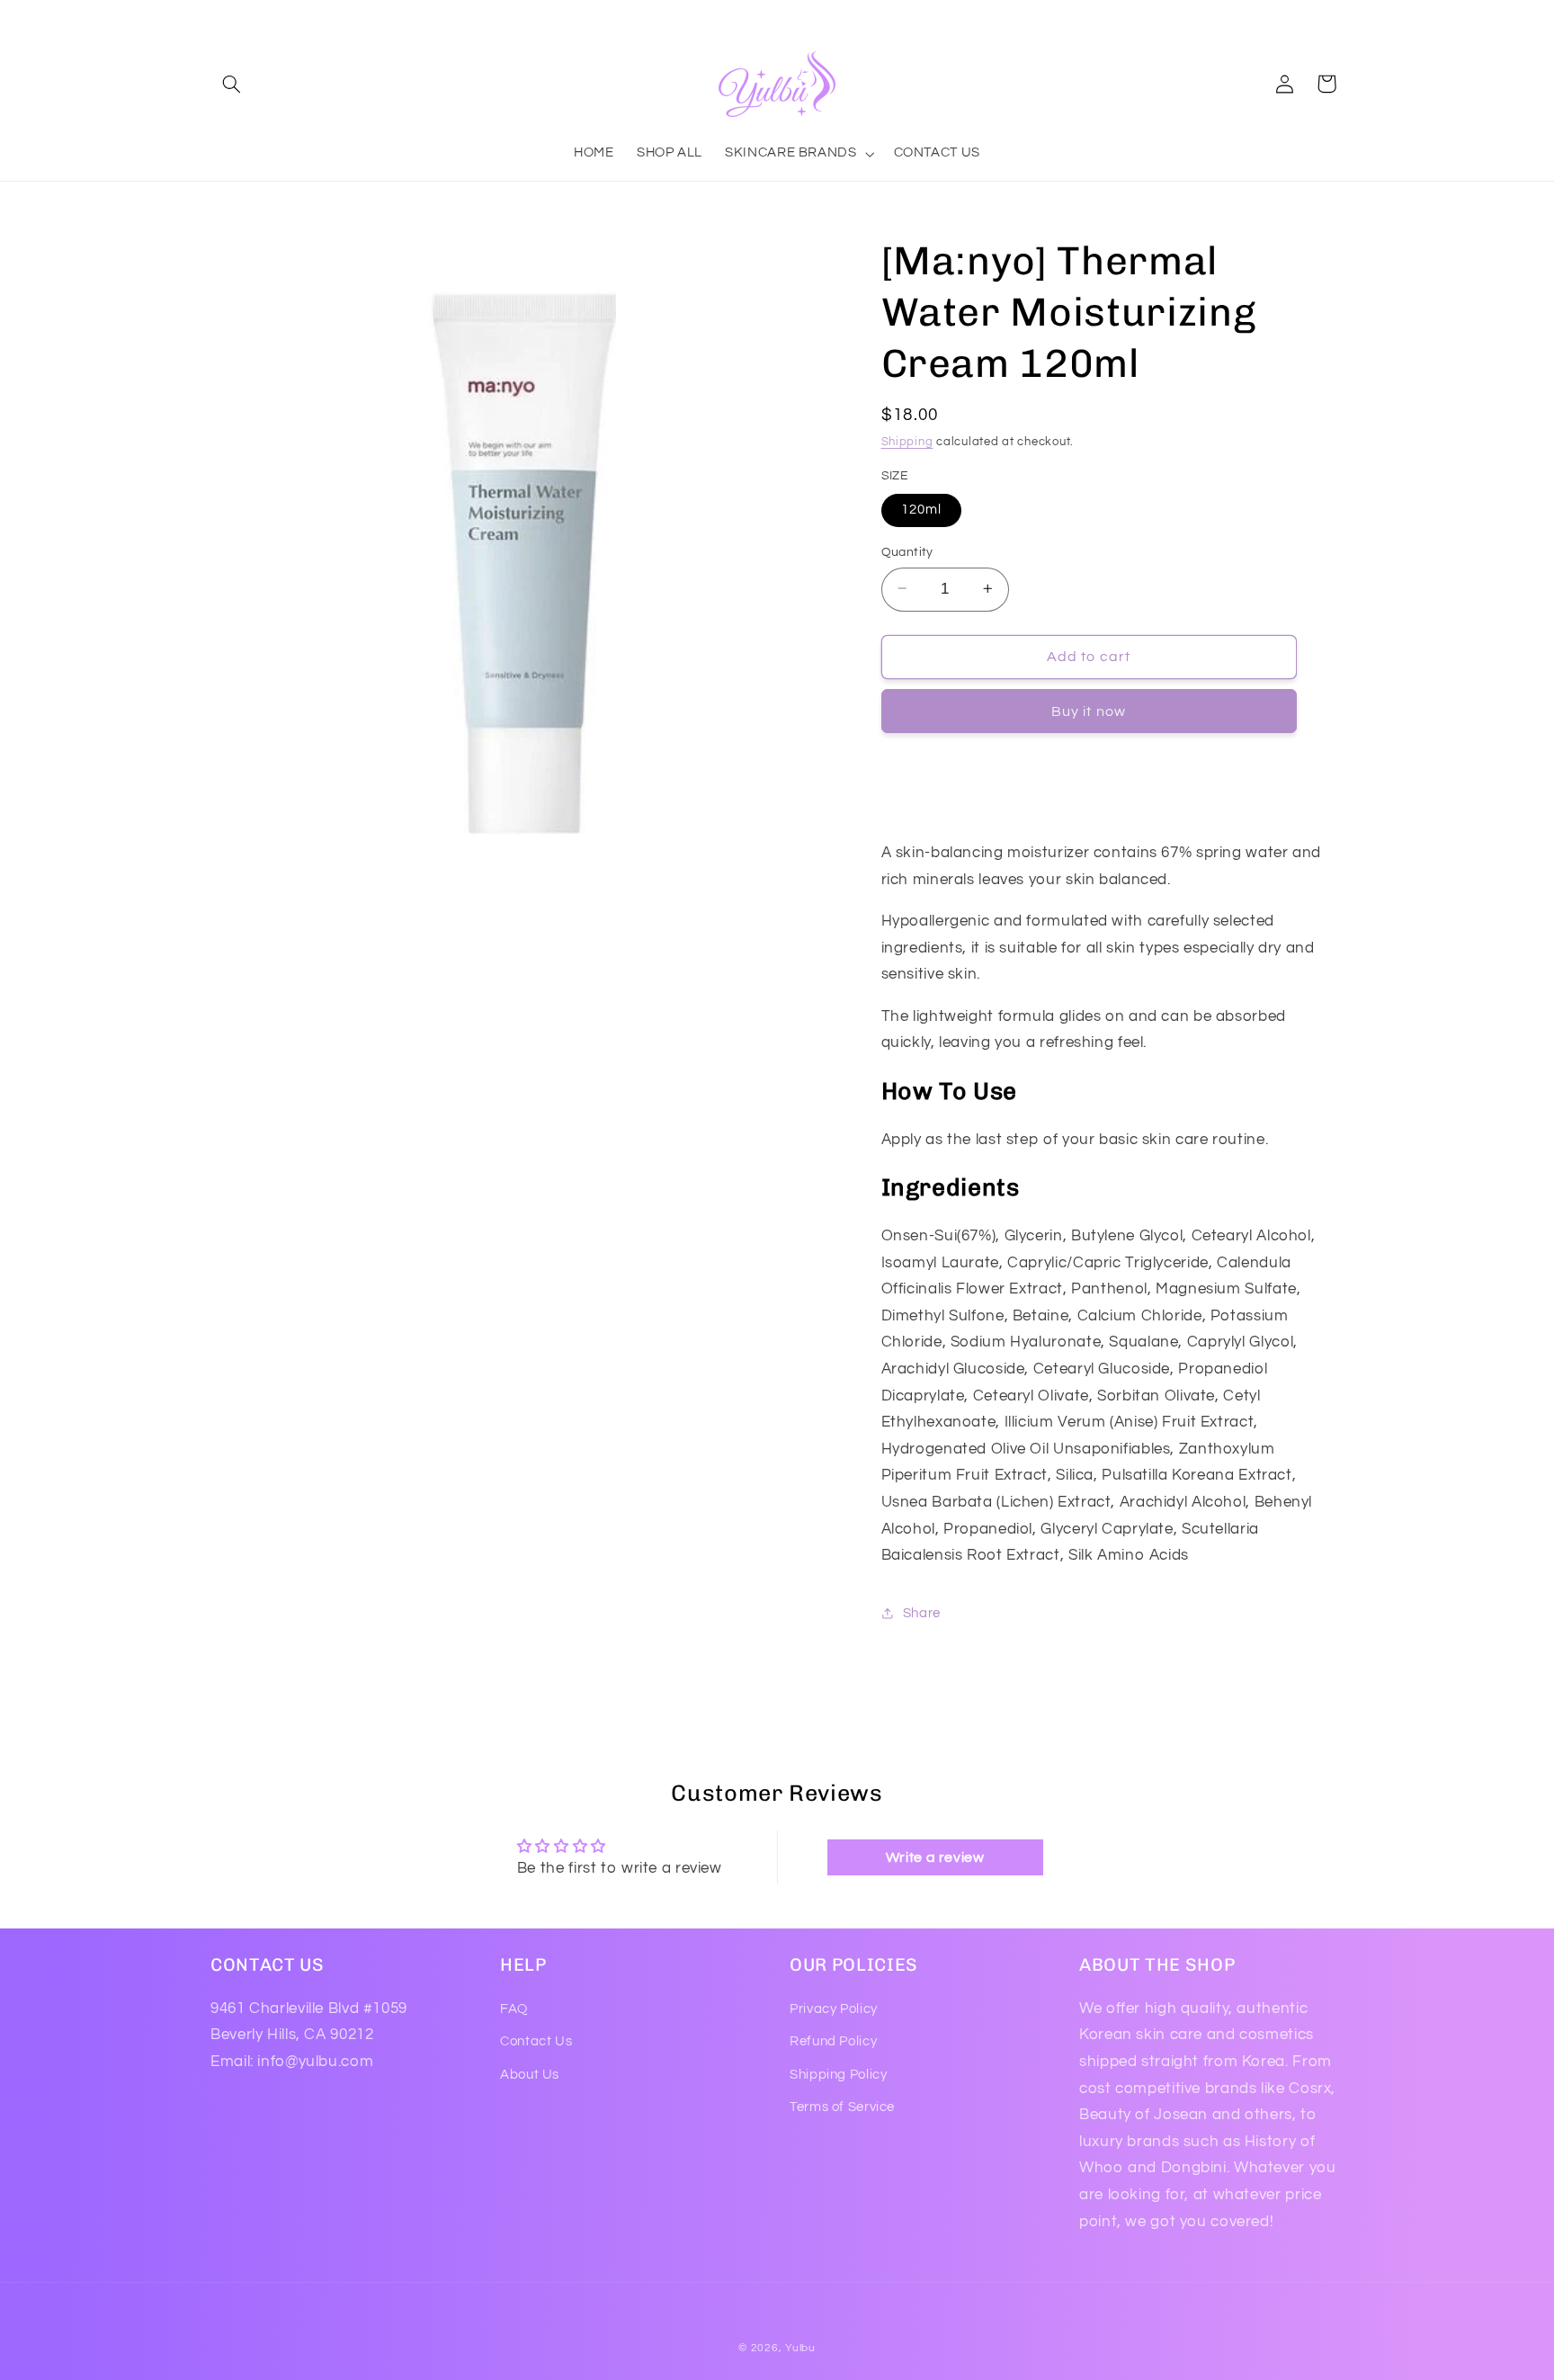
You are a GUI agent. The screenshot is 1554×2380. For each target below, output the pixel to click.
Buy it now (1089, 711)
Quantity (907, 551)
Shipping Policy (838, 2074)
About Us (530, 2074)
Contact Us (536, 2041)
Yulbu (800, 2348)
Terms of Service (842, 2106)
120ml (921, 509)
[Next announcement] (1338, 18)
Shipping (907, 441)
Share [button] (922, 1612)
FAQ (514, 2008)
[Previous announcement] (216, 18)
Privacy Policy (834, 2008)
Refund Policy (833, 2041)
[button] (231, 84)
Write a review (935, 1857)
